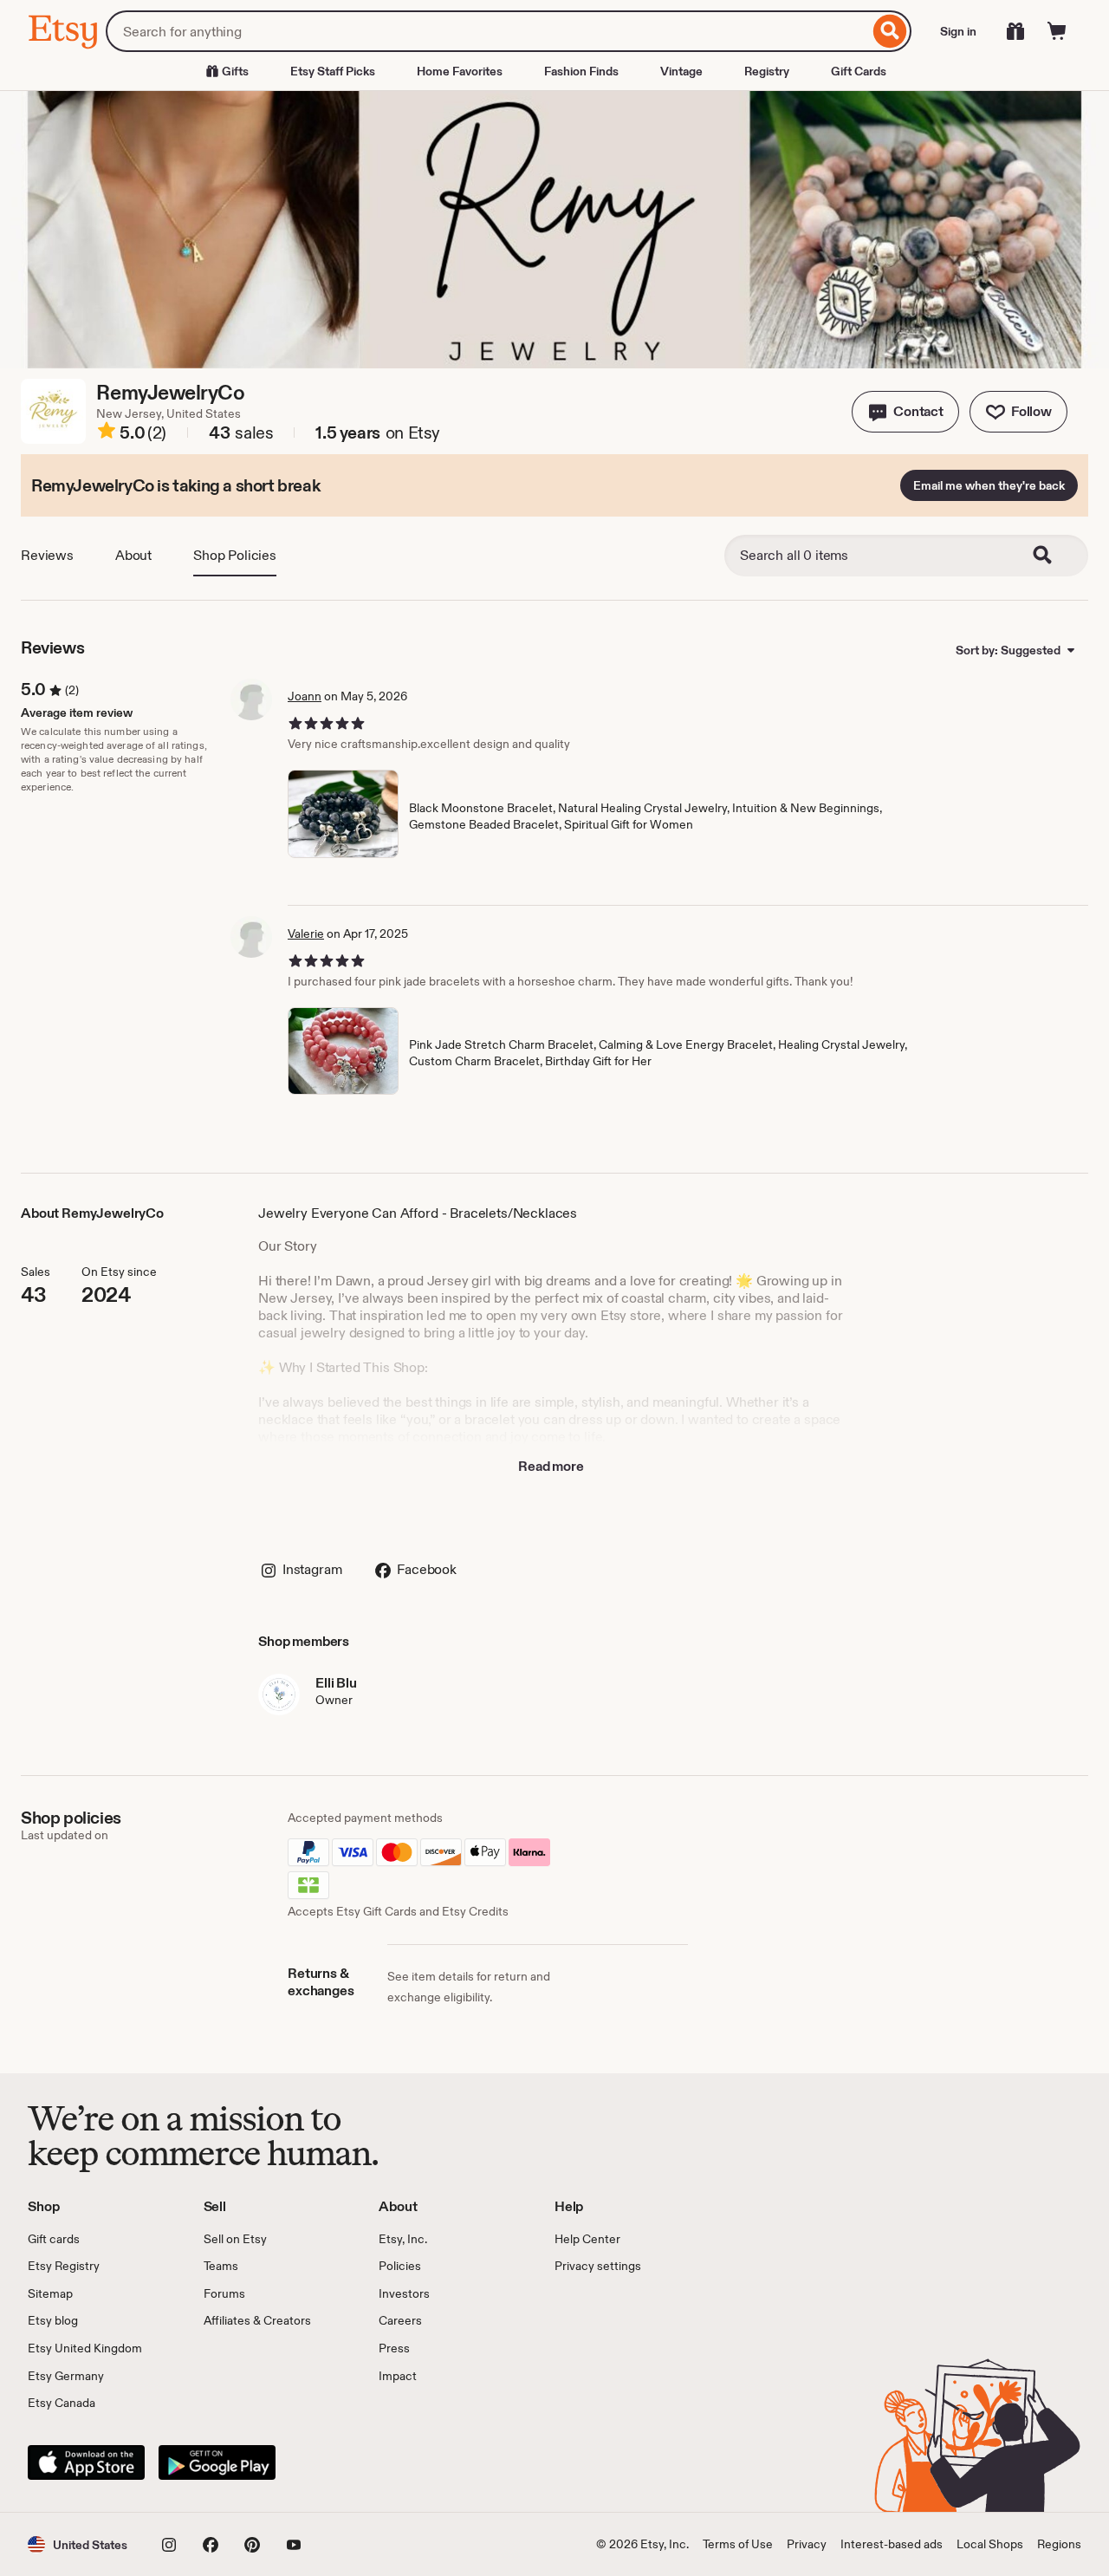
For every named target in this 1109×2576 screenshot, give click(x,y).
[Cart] (1057, 31)
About (133, 555)
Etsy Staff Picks (333, 71)
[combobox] (487, 31)
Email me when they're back (989, 485)
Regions (1059, 2544)
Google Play (217, 2462)
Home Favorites (460, 71)
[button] (905, 412)
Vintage (681, 71)
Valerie (306, 933)
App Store (86, 2462)
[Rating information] (107, 433)
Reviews (47, 555)
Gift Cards (859, 71)
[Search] (890, 31)
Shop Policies (235, 555)
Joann (305, 696)
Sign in (958, 31)
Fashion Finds (581, 71)
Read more (551, 1466)
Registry (767, 71)
